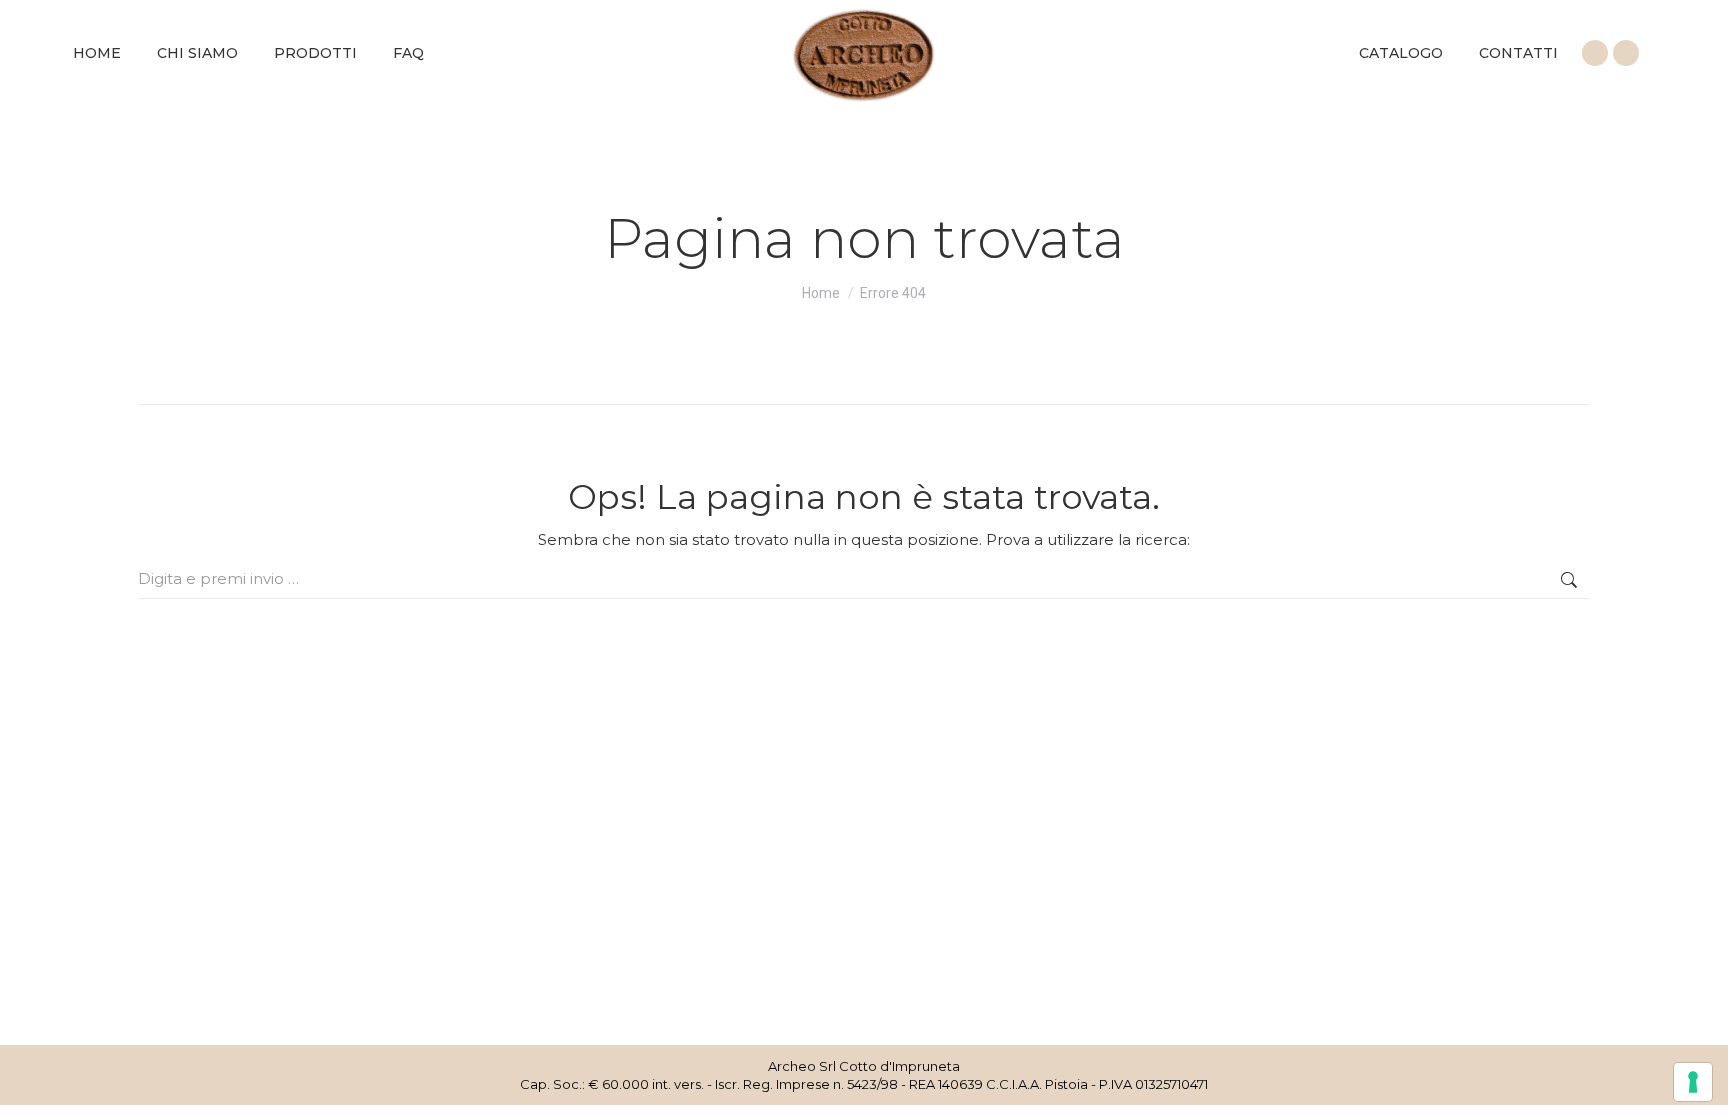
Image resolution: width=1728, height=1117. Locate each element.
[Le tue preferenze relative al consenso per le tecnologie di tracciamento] (1693, 1082)
